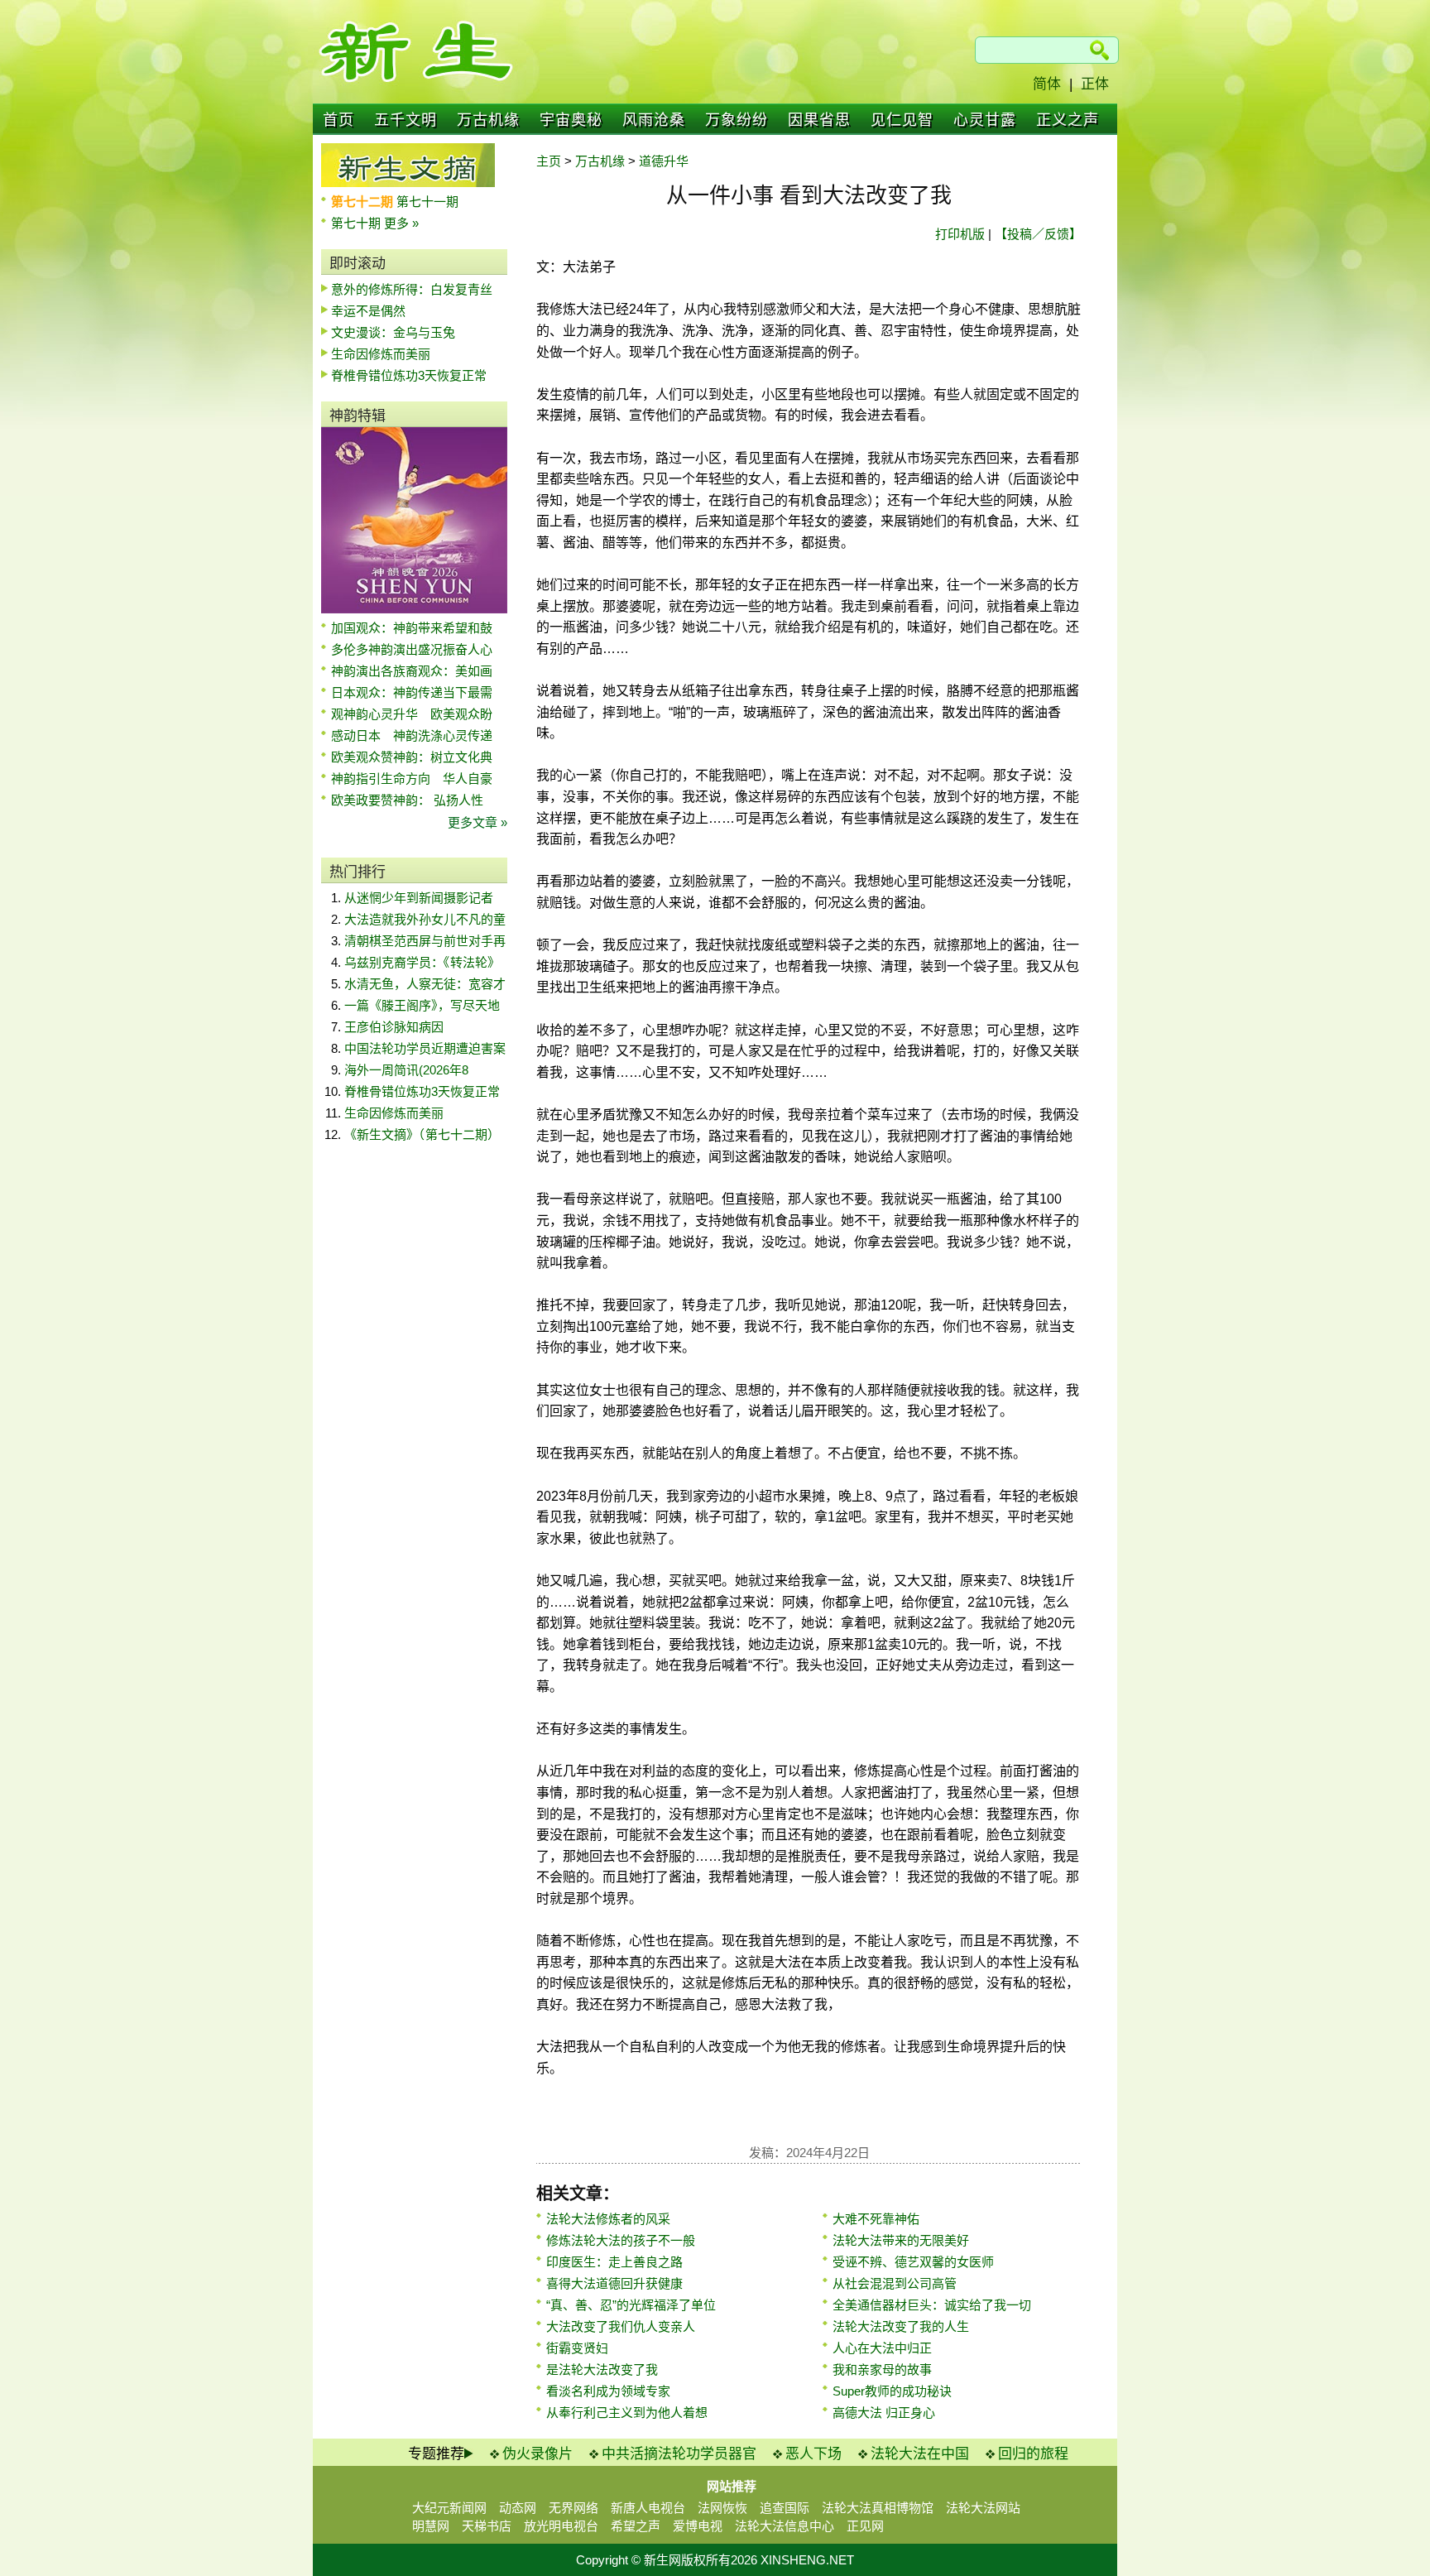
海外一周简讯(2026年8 (406, 1070)
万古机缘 (488, 120)
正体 (1095, 84)
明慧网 (431, 2526)
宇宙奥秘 (571, 120)
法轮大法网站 (983, 2508)
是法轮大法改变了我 (602, 2369)
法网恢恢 (722, 2508)
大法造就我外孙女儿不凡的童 (425, 919)
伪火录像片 (537, 2454)
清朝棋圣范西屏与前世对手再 (425, 941)
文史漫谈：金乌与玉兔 (393, 332)
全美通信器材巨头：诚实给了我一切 (932, 2305)
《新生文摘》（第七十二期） (422, 1134)
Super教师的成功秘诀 (892, 2391)
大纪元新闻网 (449, 2508)
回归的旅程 (1033, 2454)
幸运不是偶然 (368, 311)
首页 (338, 120)
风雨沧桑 (654, 120)
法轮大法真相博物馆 (878, 2508)
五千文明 (405, 120)
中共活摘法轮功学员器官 (679, 2454)
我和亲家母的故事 (882, 2369)
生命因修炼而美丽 (381, 354)
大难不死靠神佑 (876, 2219)
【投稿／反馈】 (1038, 234)
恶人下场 (813, 2454)
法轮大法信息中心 (785, 2526)
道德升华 (664, 161)
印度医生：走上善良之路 (614, 2262)
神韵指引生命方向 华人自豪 (412, 779)
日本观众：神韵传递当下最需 (412, 692)
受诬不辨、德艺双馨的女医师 (913, 2262)
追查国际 (785, 2508)
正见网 (865, 2526)
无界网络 (573, 2508)
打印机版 (960, 234)
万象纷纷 (737, 120)
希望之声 (636, 2526)
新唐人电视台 (648, 2508)
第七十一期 (427, 202)
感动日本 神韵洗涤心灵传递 (412, 735)
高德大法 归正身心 (884, 2413)
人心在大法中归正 (882, 2348)
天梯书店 (487, 2526)
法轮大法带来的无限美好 (901, 2240)
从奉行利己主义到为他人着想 (627, 2413)
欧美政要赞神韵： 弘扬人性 (407, 800)
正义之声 (1068, 120)
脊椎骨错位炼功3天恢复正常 (409, 375)
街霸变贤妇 (577, 2348)
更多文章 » (477, 822)
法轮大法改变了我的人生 (901, 2326)
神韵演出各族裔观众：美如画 (412, 671)
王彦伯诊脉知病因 (394, 1027)
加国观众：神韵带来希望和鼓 (412, 628)
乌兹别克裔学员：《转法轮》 (422, 962)
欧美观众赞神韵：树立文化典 (412, 757)
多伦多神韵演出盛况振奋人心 (412, 649)
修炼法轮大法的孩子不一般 (621, 2240)
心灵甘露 (985, 120)
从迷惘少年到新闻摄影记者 (419, 898)
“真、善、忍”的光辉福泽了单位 (631, 2305)
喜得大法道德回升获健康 (614, 2283)
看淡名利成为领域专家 (608, 2391)
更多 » (401, 223)
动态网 (518, 2508)
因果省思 (819, 120)
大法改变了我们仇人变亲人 (621, 2326)
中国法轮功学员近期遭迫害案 (425, 1048)
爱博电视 (698, 2526)
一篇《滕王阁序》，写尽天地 (422, 1005)
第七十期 (357, 223)
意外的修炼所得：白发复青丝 (412, 289)
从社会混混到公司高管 (895, 2283)
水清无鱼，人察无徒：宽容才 (425, 984)
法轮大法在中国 (920, 2454)
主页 (549, 161)
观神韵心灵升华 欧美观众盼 (412, 714)
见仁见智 (902, 120)
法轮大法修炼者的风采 (608, 2219)
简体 (1047, 84)
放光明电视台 (561, 2526)
